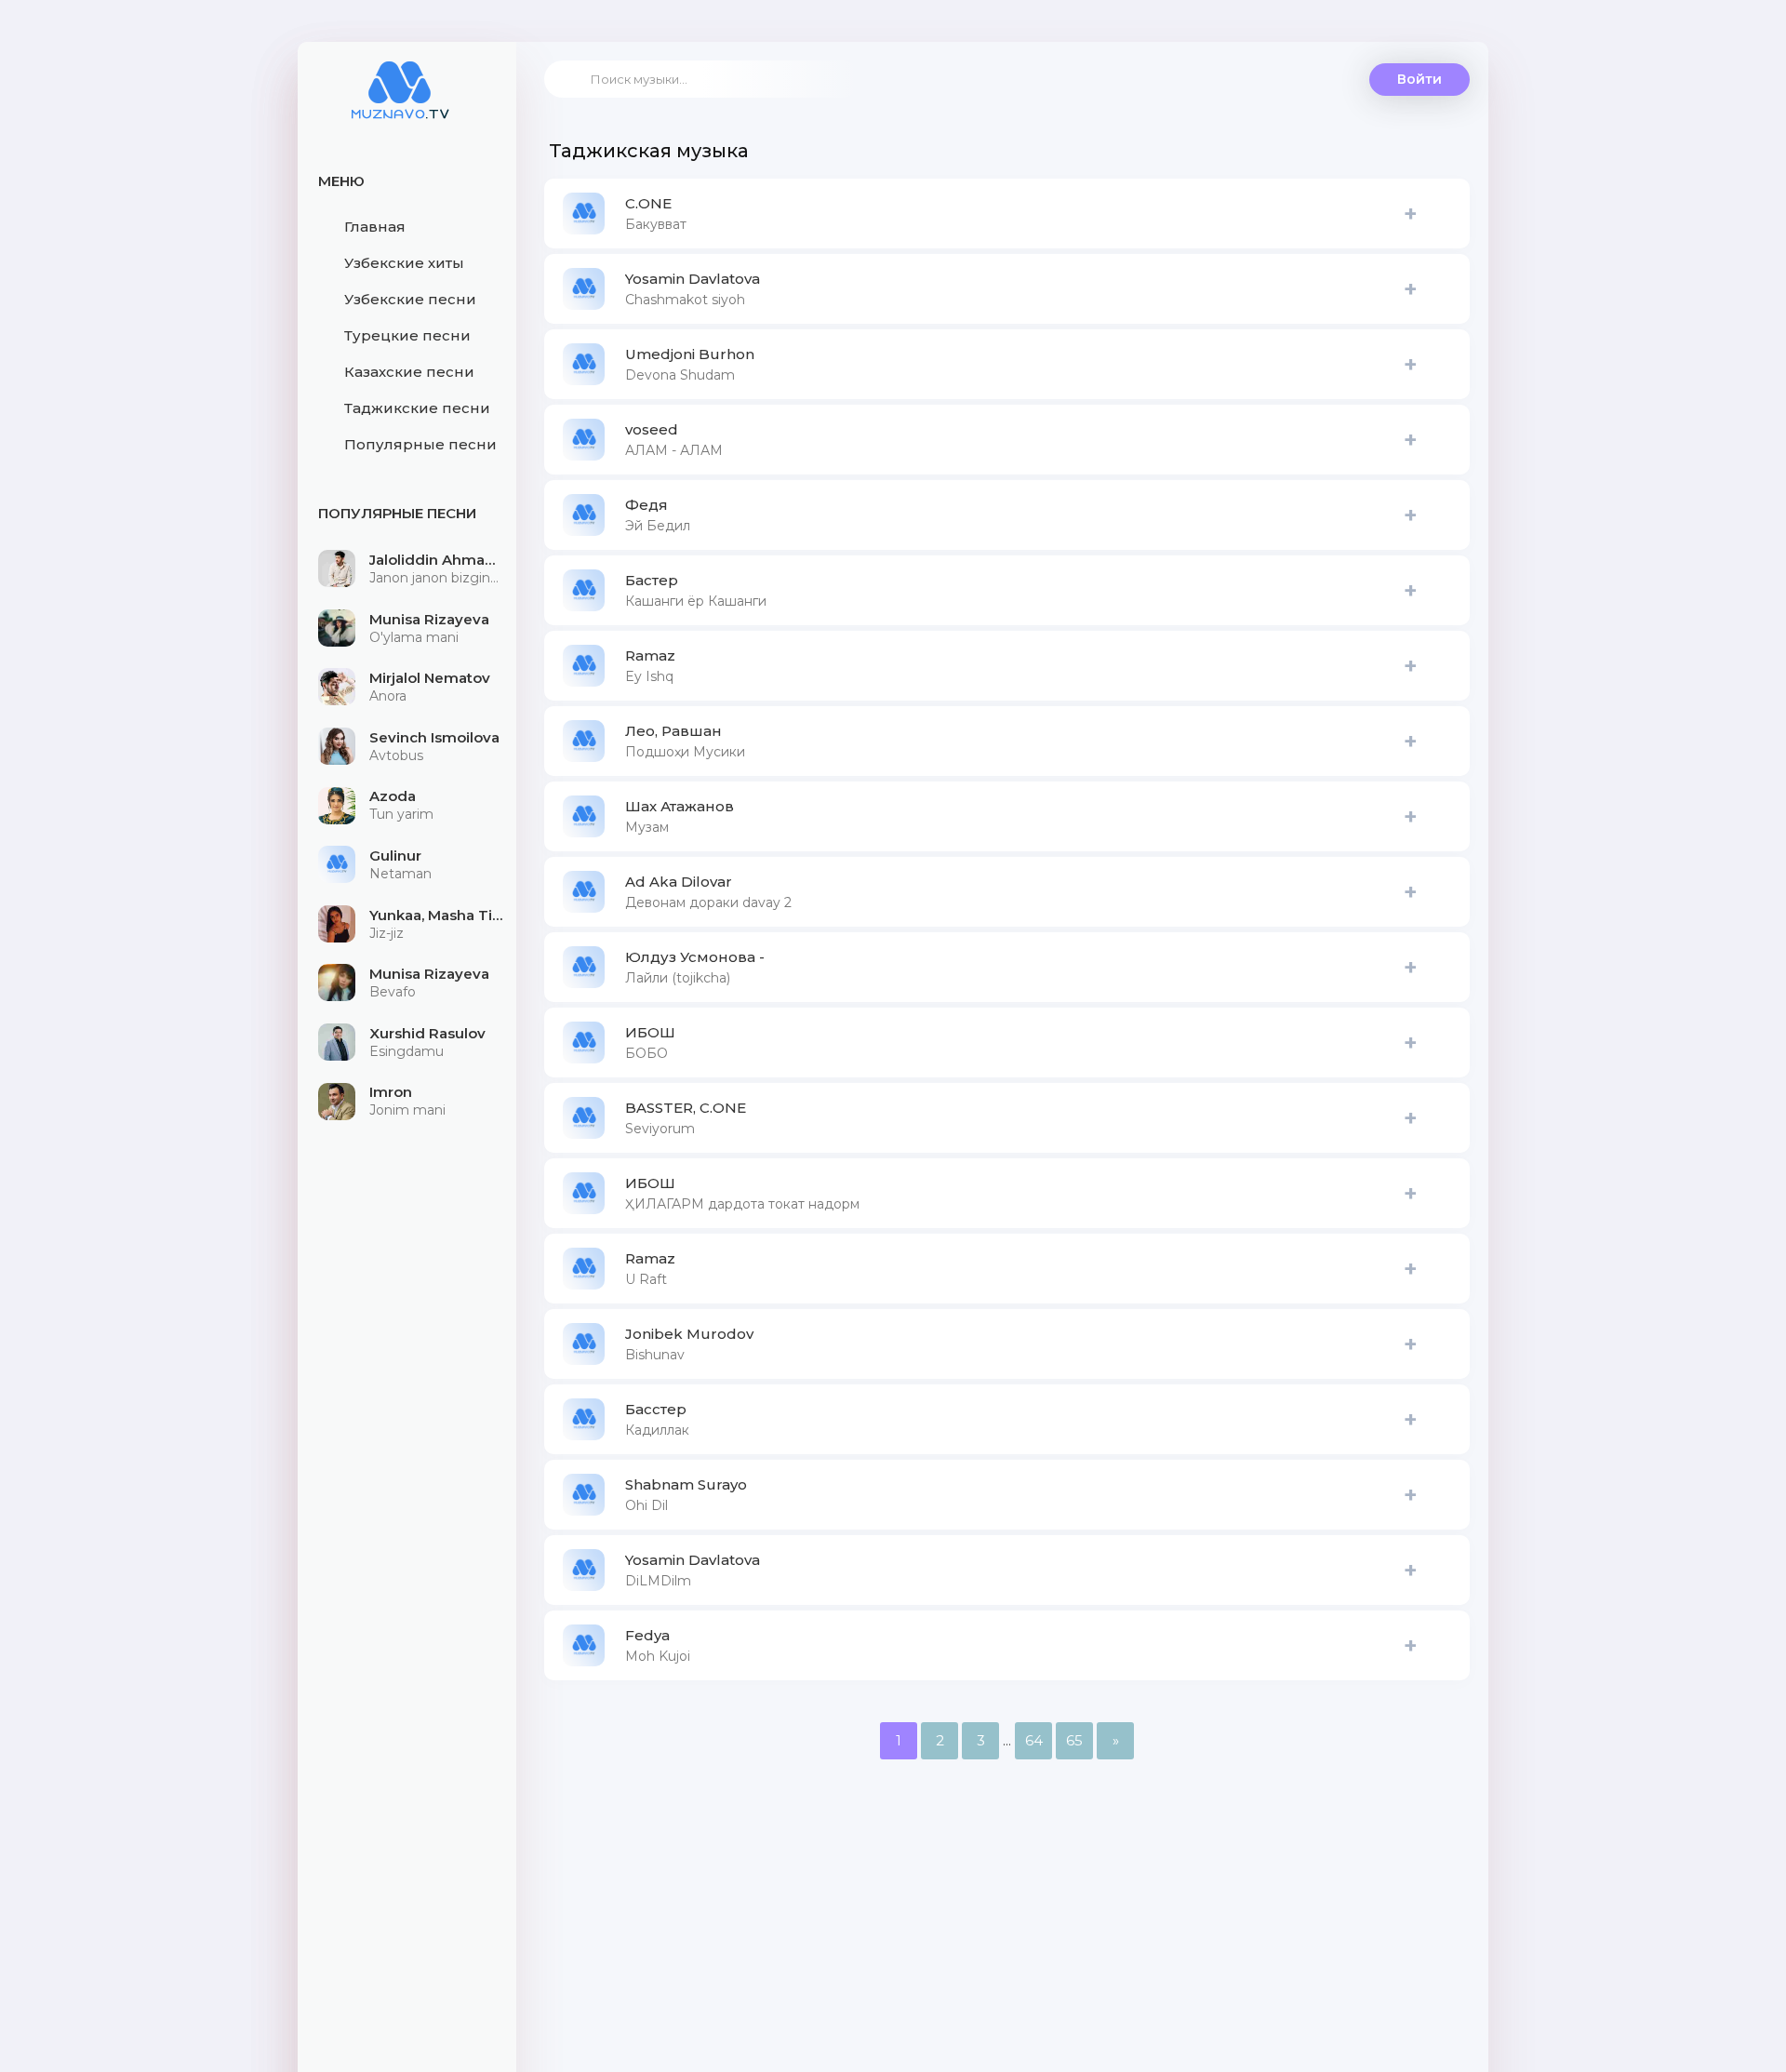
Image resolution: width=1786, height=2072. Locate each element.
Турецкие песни (407, 335)
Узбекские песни (410, 299)
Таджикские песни (417, 408)
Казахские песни (409, 372)
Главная (375, 227)
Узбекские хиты (404, 263)
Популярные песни (420, 444)
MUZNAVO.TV (400, 102)
